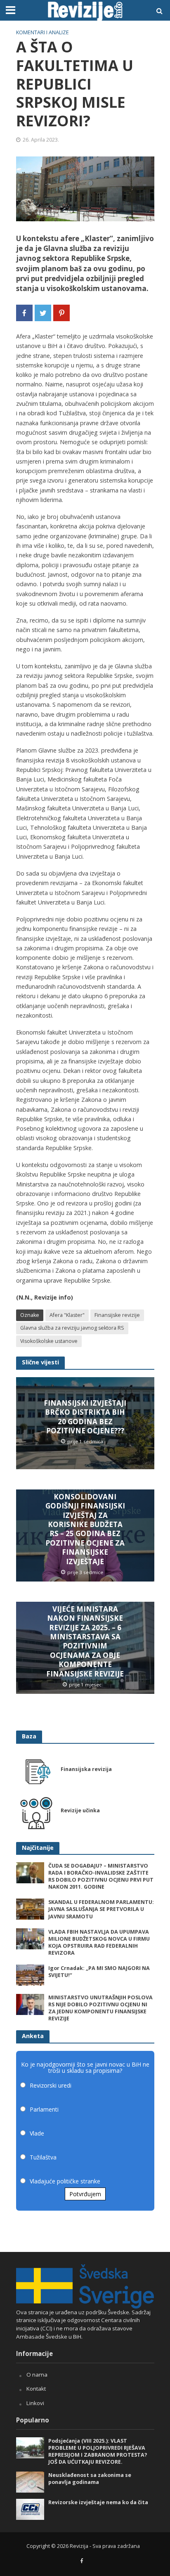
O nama (37, 2375)
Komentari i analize (42, 32)
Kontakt (36, 2389)
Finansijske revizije (117, 1315)
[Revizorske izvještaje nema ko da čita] (30, 2509)
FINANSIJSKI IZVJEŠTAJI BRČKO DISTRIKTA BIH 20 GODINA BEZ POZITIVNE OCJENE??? (85, 1417)
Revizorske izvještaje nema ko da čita (98, 2502)
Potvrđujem (85, 2194)
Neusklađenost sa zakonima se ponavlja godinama (90, 2479)
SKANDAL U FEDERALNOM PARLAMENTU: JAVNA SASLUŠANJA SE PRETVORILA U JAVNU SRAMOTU (101, 1909)
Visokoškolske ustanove (49, 1341)
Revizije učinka (80, 1810)
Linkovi (35, 2403)
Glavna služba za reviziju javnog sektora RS (72, 1328)
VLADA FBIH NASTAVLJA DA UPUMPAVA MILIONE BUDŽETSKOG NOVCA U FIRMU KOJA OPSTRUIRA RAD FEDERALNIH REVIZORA (99, 1942)
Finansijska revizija (86, 1769)
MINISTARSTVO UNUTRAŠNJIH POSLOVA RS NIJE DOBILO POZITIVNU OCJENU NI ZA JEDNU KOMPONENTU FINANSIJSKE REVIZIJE (100, 2008)
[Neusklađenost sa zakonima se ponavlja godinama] (30, 2481)
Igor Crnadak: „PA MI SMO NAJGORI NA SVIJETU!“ (99, 1972)
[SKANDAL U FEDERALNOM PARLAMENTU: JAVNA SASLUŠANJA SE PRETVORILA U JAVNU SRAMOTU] (30, 1909)
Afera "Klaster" (67, 1315)
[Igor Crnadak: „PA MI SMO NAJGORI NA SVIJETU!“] (30, 1975)
